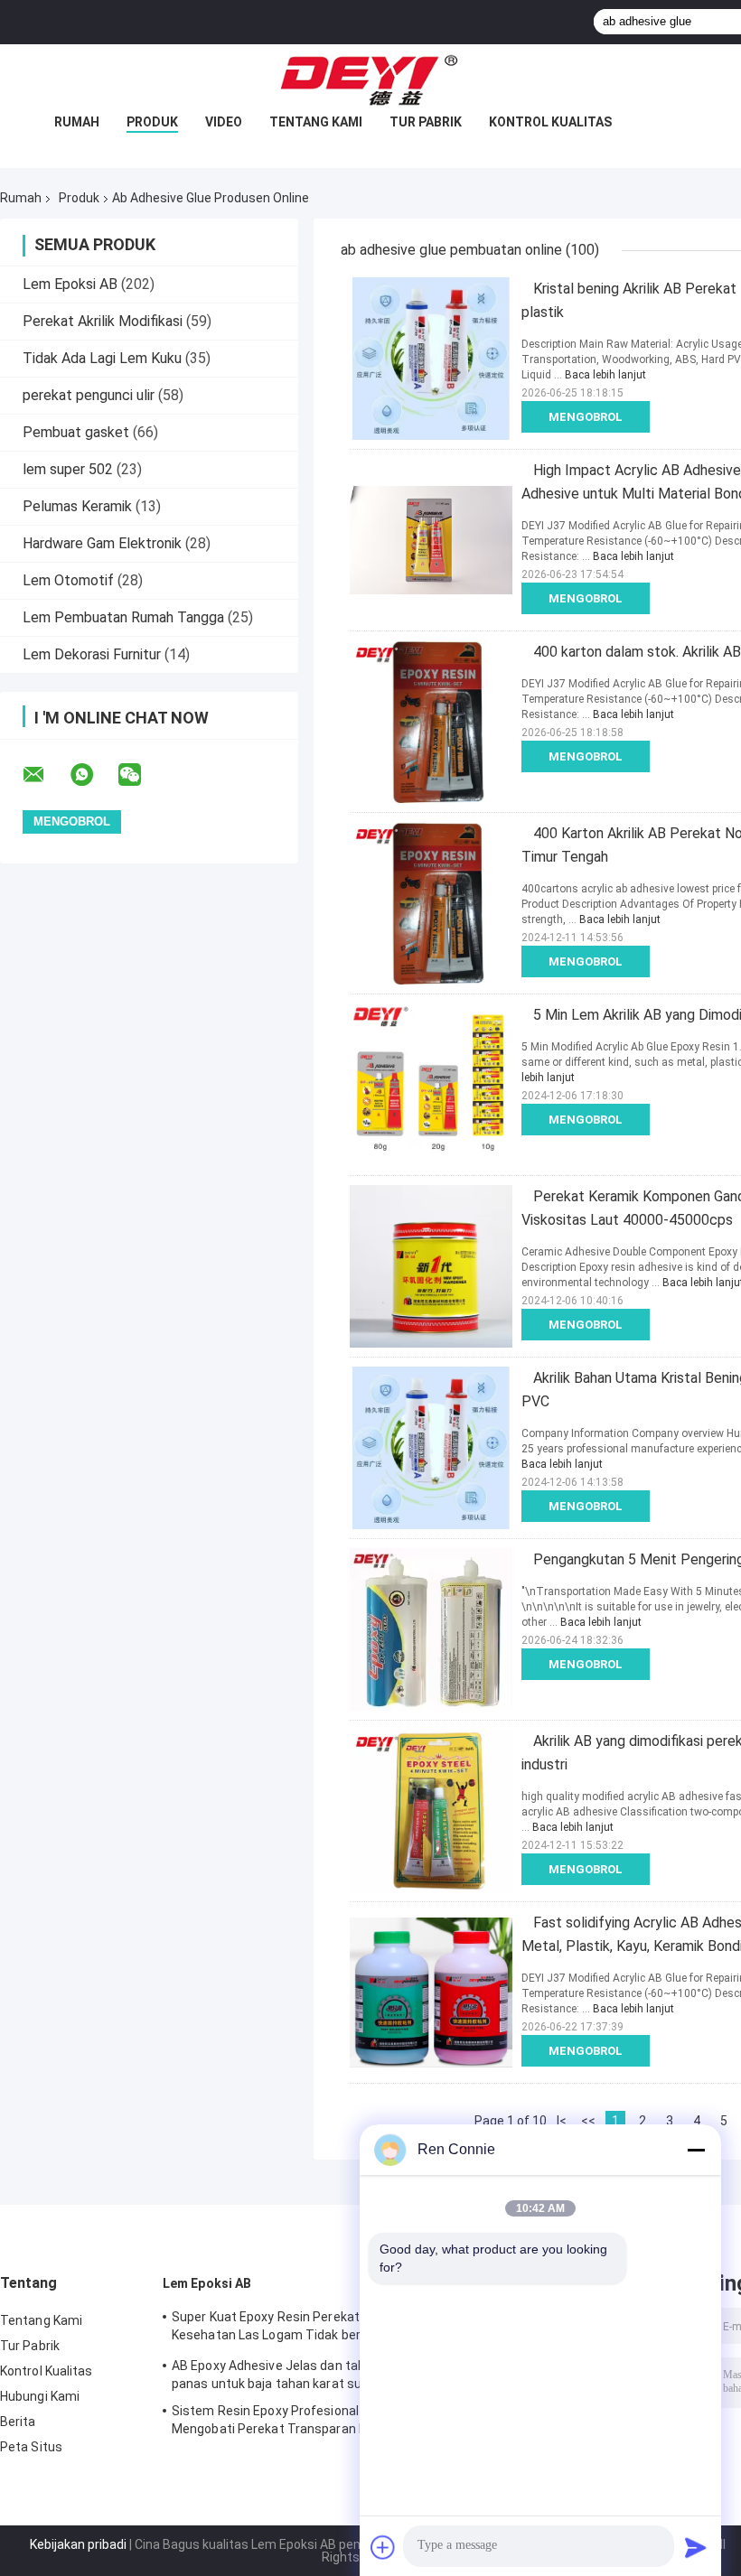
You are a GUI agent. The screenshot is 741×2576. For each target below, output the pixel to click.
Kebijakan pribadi (78, 2544)
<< (588, 2121)
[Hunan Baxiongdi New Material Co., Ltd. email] (45, 775)
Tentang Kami (316, 122)
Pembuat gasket (76, 432)
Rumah (77, 122)
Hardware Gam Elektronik (102, 543)
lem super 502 (68, 469)
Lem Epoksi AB (70, 284)
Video (224, 122)
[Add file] (383, 2547)
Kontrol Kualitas (550, 122)
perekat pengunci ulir (89, 395)
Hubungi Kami (40, 2396)
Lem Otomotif (68, 580)
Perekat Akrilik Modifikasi (103, 321)
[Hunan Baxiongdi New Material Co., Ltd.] (370, 80)
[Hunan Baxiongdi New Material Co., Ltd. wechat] (141, 775)
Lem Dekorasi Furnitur (92, 654)
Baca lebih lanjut (605, 375)
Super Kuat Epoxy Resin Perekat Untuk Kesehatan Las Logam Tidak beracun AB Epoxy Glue (291, 2329)
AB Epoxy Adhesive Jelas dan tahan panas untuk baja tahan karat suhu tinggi (292, 2375)
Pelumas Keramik (77, 506)
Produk (152, 122)
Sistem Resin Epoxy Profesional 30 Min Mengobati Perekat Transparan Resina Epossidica (286, 2422)
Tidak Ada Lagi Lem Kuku (102, 358)
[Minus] (696, 2150)
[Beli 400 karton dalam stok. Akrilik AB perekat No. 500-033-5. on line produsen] (431, 722)
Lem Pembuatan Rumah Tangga (123, 617)
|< (562, 2121)
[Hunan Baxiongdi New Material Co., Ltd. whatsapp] (93, 775)
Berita (18, 2422)
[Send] (696, 2547)
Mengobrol (586, 417)
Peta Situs (31, 2447)
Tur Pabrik (426, 122)
